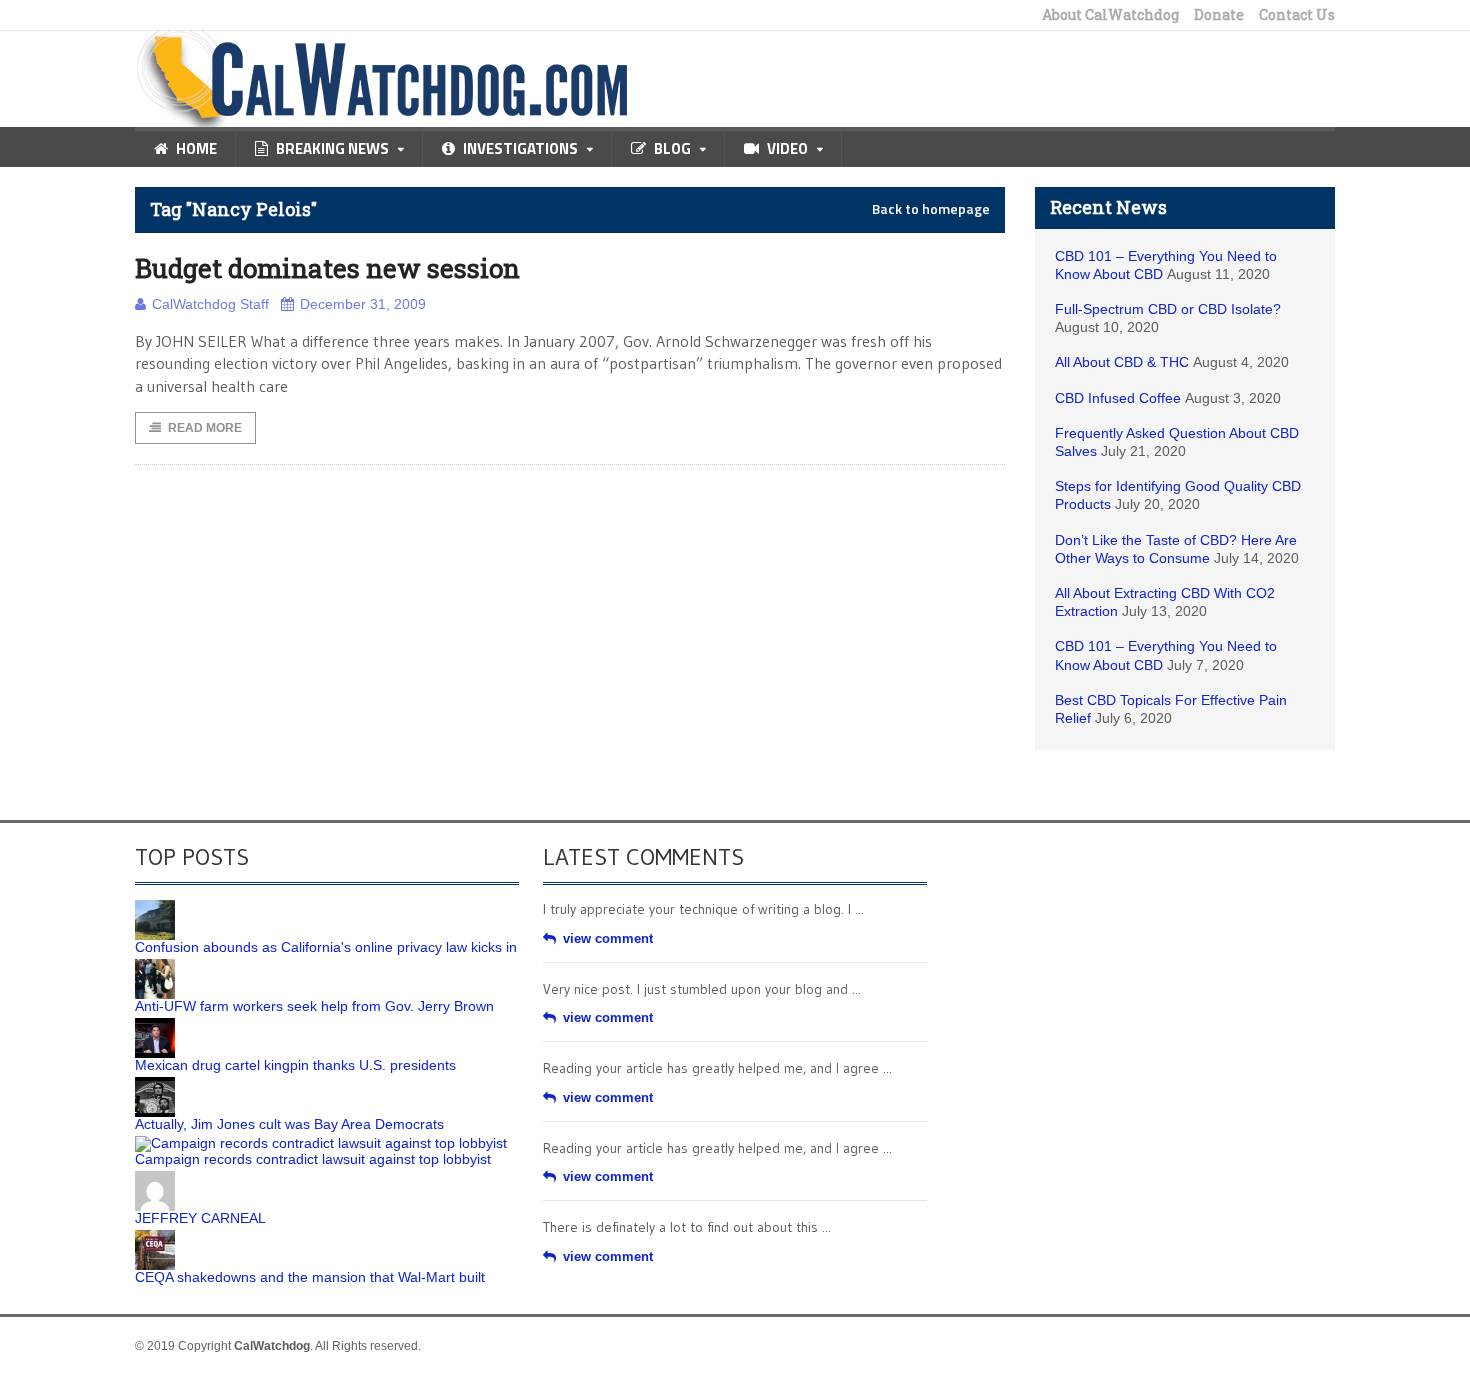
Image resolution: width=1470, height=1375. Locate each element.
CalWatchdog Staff (210, 304)
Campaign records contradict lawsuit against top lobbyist (313, 1159)
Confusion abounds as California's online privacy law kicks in (326, 947)
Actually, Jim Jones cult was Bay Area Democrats (289, 1124)
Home (196, 148)
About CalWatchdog (1110, 15)
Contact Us (1297, 15)
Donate (1219, 15)
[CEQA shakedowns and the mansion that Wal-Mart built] (155, 1237)
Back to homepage (931, 209)
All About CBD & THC (1122, 362)
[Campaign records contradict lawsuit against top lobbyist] (321, 1143)
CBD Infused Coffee (1118, 398)
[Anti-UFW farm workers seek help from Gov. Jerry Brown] (155, 966)
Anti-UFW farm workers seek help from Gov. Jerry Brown (314, 1006)
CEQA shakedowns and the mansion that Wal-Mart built (310, 1277)
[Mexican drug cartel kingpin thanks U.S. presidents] (155, 1025)
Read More (205, 428)
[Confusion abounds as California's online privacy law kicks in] (155, 907)
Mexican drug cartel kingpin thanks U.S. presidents (295, 1065)
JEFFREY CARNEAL (200, 1218)
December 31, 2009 (363, 304)
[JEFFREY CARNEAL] (155, 1178)
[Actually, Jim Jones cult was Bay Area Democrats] (155, 1084)
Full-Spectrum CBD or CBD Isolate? (1168, 309)
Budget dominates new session (327, 268)
